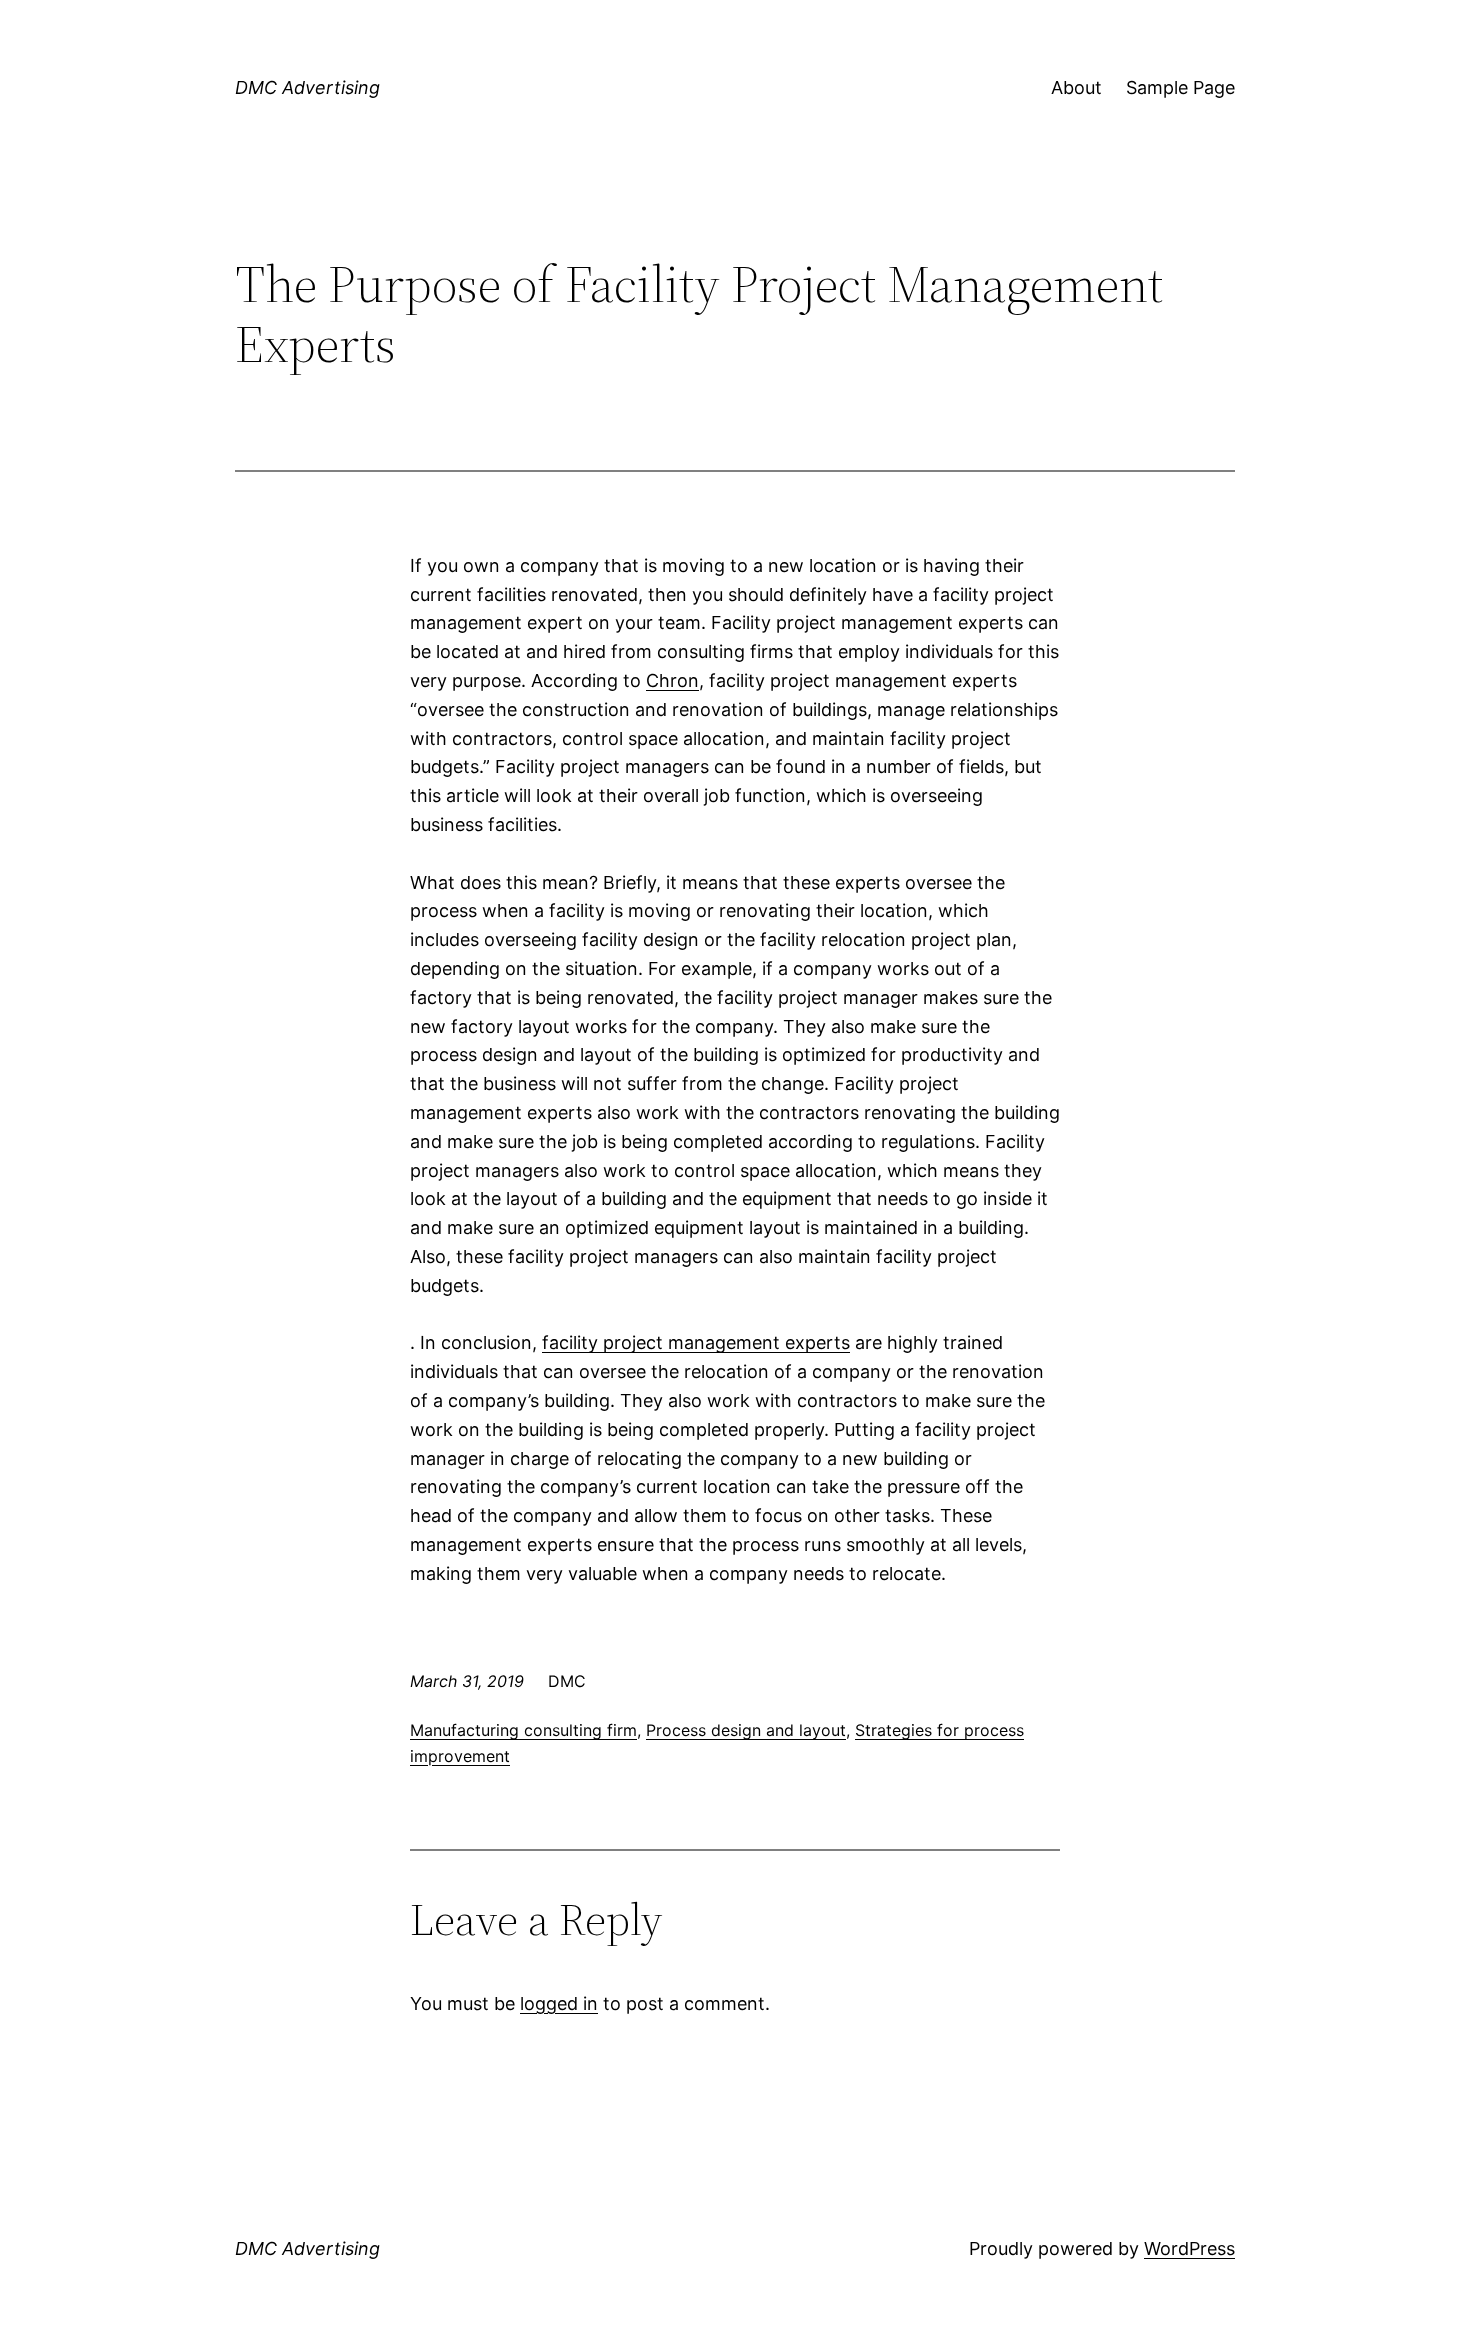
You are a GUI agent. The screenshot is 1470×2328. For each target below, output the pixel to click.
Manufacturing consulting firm (523, 1730)
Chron (672, 680)
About (1076, 87)
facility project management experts (696, 1342)
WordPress (1189, 2248)
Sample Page (1180, 87)
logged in (559, 2003)
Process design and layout (746, 1730)
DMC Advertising (307, 87)
